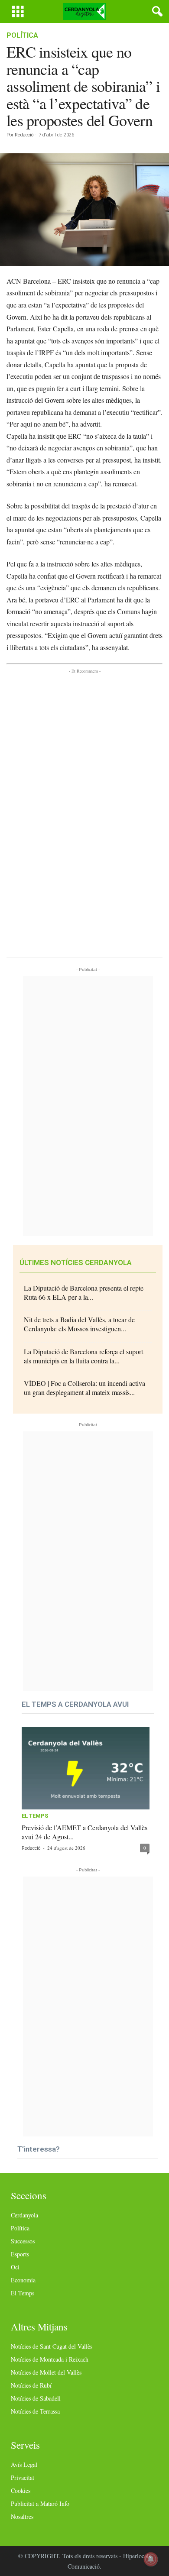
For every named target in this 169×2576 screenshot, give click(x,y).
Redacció (24, 135)
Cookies (21, 2490)
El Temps (35, 1816)
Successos (23, 2241)
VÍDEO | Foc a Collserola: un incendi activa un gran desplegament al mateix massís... (84, 1388)
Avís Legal (24, 2464)
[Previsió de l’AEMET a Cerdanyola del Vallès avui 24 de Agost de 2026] (86, 1768)
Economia (23, 2280)
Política (22, 35)
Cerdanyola (24, 2215)
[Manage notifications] (151, 2559)
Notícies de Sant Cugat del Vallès (52, 2346)
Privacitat (23, 2477)
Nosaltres (22, 2516)
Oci (15, 2267)
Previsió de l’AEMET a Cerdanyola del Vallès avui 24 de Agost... (84, 1832)
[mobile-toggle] (18, 11)
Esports (20, 2254)
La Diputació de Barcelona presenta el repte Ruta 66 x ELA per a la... (84, 1292)
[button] (156, 12)
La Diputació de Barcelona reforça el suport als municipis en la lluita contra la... (83, 1356)
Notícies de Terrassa (35, 2411)
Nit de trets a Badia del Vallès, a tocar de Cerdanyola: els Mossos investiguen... (79, 1324)
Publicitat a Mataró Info (40, 2503)
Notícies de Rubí (31, 2385)
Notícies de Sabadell (36, 2398)
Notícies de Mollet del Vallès (46, 2372)
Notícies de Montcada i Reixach (50, 2359)
